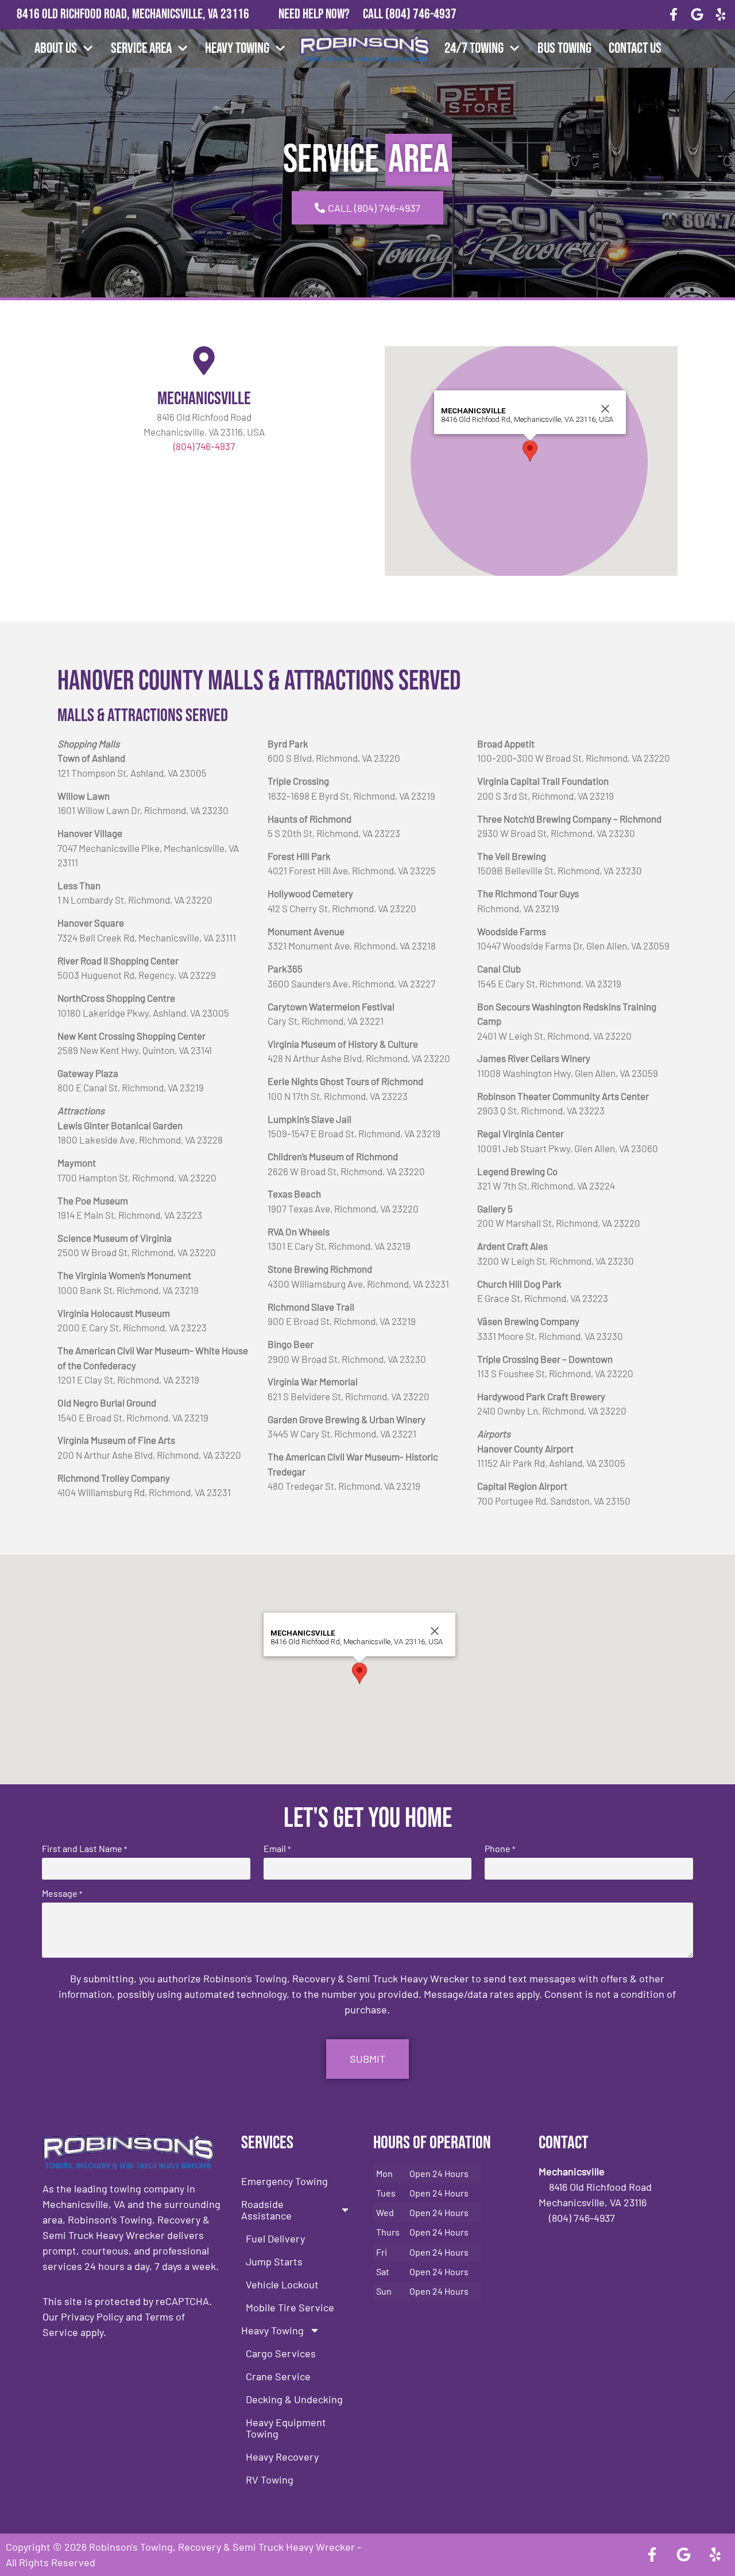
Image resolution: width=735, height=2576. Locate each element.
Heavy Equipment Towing (286, 2428)
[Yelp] (720, 15)
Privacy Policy (92, 2317)
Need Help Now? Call (332, 14)
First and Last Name (84, 1849)
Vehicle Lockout (282, 2284)
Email (277, 1849)
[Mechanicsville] (204, 361)
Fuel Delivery (275, 2238)
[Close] (605, 409)
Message (62, 1893)
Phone (500, 1849)
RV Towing (270, 2480)
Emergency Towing (285, 2181)
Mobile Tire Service (290, 2307)
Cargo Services (281, 2353)
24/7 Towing (474, 49)
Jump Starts (274, 2261)
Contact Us (635, 49)
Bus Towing (564, 49)
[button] (530, 451)
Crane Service (278, 2376)
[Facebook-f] (674, 15)
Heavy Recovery (282, 2457)
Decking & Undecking (294, 2399)
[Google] (697, 15)
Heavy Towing (237, 49)
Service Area (141, 49)
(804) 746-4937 (421, 14)
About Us (56, 49)
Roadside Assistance (266, 2210)
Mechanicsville (204, 399)
